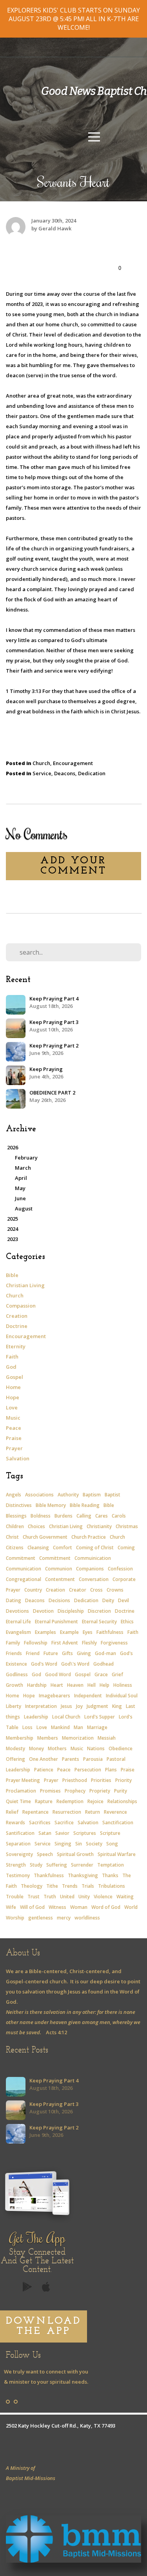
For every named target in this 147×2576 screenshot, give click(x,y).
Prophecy (75, 1791)
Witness (57, 1907)
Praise (14, 1438)
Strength (16, 1865)
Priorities (101, 1780)
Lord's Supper (100, 1717)
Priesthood (75, 1780)
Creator (78, 1590)
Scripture (110, 1833)
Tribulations (112, 1886)
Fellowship (36, 1643)
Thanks (110, 1875)
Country (33, 1590)
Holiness (123, 1685)
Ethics (127, 1622)
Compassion (21, 1306)
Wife (11, 1907)
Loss (27, 1727)
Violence (103, 1897)
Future (51, 1653)
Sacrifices (40, 1823)
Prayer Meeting (23, 1780)
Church (41, 763)
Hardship (37, 1685)
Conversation (94, 1579)
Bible (12, 1275)
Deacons (65, 773)
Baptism (92, 1495)
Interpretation (41, 1706)
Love (12, 1407)
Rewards (15, 1823)
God (11, 1367)
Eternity (16, 1346)
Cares (102, 1516)
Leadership (36, 1717)
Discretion (99, 1611)
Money (36, 1748)
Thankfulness (49, 1875)
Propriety (100, 1791)
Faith (12, 1357)
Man (78, 1727)
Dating (14, 1600)
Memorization (78, 1738)
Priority (123, 1780)
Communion (59, 1569)
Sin (79, 1844)
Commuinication (93, 1558)
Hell (92, 1685)
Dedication (92, 773)
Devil (123, 1600)
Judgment (97, 1706)
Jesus (66, 1706)
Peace (14, 1428)
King (117, 1706)
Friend (33, 1653)
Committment (55, 1558)
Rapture (44, 1801)
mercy (64, 1918)
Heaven (75, 1685)
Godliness (17, 1674)
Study (36, 1865)
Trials (88, 1886)
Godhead (103, 1664)
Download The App (44, 2326)
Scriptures (85, 1833)
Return (93, 1812)
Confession (120, 1569)
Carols (119, 1516)
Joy (79, 1706)
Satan (45, 1833)
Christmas (127, 1526)
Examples (45, 1632)
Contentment (60, 1579)
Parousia (93, 1759)
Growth (15, 1685)
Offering (15, 1759)
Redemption (70, 1801)
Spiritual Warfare (117, 1854)
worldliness (87, 1918)
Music (13, 1418)
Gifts (67, 1653)
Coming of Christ (95, 1548)
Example (69, 1632)
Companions (90, 1569)
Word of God (106, 1907)
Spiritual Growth (75, 1854)
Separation (18, 1844)
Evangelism (18, 1632)
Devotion (43, 1611)
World (131, 1907)
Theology (32, 1886)
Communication (24, 1569)
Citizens (15, 1548)
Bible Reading (85, 1505)
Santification (20, 1833)
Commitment (21, 1558)
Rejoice (95, 1801)
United (67, 1897)
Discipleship (71, 1611)
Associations (39, 1495)
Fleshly (89, 1643)
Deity (108, 1600)
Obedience (121, 1748)
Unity (84, 1897)
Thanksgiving (83, 1875)
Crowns (115, 1590)
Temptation (111, 1865)
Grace (101, 1674)
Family (13, 1643)
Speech (45, 1854)
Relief (12, 1812)
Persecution (88, 1770)
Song (112, 1844)
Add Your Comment (73, 866)
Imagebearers (54, 1696)
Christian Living (25, 1285)
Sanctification (118, 1823)
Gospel (15, 1377)
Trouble (15, 1897)
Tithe (52, 1886)
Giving (84, 1653)
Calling (84, 1516)
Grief (117, 1674)
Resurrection (67, 1812)
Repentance (35, 1812)
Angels (14, 1495)
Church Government (45, 1537)
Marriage (97, 1727)
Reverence (115, 1812)
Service (42, 773)
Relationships (122, 1801)
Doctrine (17, 1326)
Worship (15, 1918)
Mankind (60, 1727)
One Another (44, 1759)
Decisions (59, 1600)
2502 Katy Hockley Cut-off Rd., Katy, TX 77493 (61, 2426)
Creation (17, 1316)
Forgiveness (114, 1643)
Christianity (99, 1526)
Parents (71, 1759)
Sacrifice (64, 1823)
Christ (12, 1537)
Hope (13, 1397)
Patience (44, 1770)
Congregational (24, 1579)
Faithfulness (110, 1632)
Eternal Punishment (56, 1622)
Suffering (57, 1865)
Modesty (15, 1748)
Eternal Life (18, 1622)
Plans (111, 1770)
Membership (20, 1738)
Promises (50, 1791)
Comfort (63, 1548)
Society (94, 1844)
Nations (96, 1748)
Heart (57, 1685)
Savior (62, 1833)
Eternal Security (99, 1622)
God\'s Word (75, 1664)
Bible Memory (51, 1505)
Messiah (107, 1738)
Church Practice (89, 1537)
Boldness (41, 1516)
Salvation (18, 1458)
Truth (50, 1897)
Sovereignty (19, 1854)
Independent (88, 1696)
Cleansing (38, 1548)
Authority (68, 1495)
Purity (121, 1791)
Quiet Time (18, 1801)
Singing (63, 1844)
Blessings (16, 1516)
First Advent (65, 1643)
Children (15, 1526)
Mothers (57, 1748)
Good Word (58, 1674)
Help (104, 1685)
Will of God (32, 1907)
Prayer (14, 1448)
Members (48, 1738)
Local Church (66, 1717)
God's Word (44, 1664)
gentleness (41, 1918)
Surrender (82, 1865)
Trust (34, 1897)
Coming (126, 1548)
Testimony (18, 1875)
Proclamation (21, 1791)
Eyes (88, 1632)
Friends (14, 1653)
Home (13, 1387)
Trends (70, 1886)
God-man (105, 1653)
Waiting (125, 1897)
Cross (96, 1590)
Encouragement (73, 763)
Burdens (64, 1516)
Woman (79, 1907)
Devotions (17, 1611)
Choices (36, 1526)
